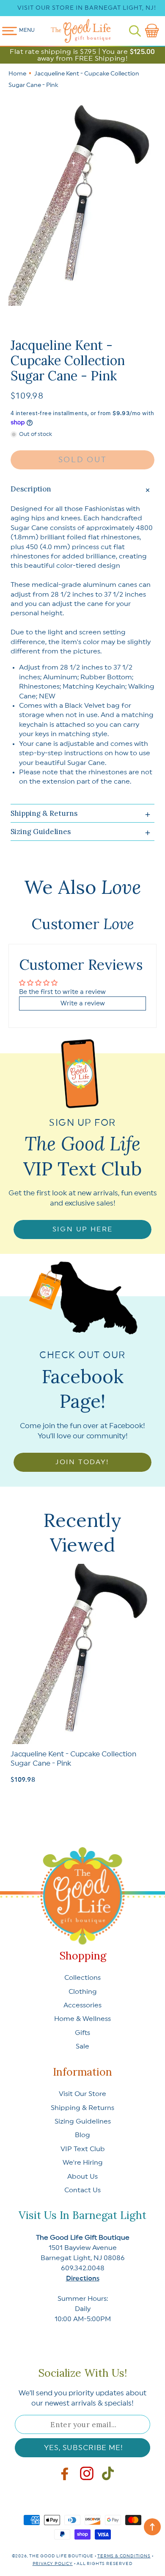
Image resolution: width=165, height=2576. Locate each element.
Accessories (82, 2005)
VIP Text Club (83, 2149)
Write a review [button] (83, 1003)
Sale (82, 2046)
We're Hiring (83, 2163)
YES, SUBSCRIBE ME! (83, 2448)
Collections (82, 1978)
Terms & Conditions (124, 2556)
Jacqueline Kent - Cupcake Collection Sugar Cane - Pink (73, 1759)
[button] (135, 31)
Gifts (82, 2033)
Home (17, 74)
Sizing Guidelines (83, 2121)
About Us (82, 2177)
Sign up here (83, 1229)
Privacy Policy (53, 2564)
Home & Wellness (82, 2019)
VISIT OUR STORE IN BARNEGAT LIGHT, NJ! (87, 8)
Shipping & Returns (82, 2108)
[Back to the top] (152, 2527)
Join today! (82, 1462)
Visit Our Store (82, 2094)
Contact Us (82, 2190)
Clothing (83, 1992)
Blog (82, 2135)
